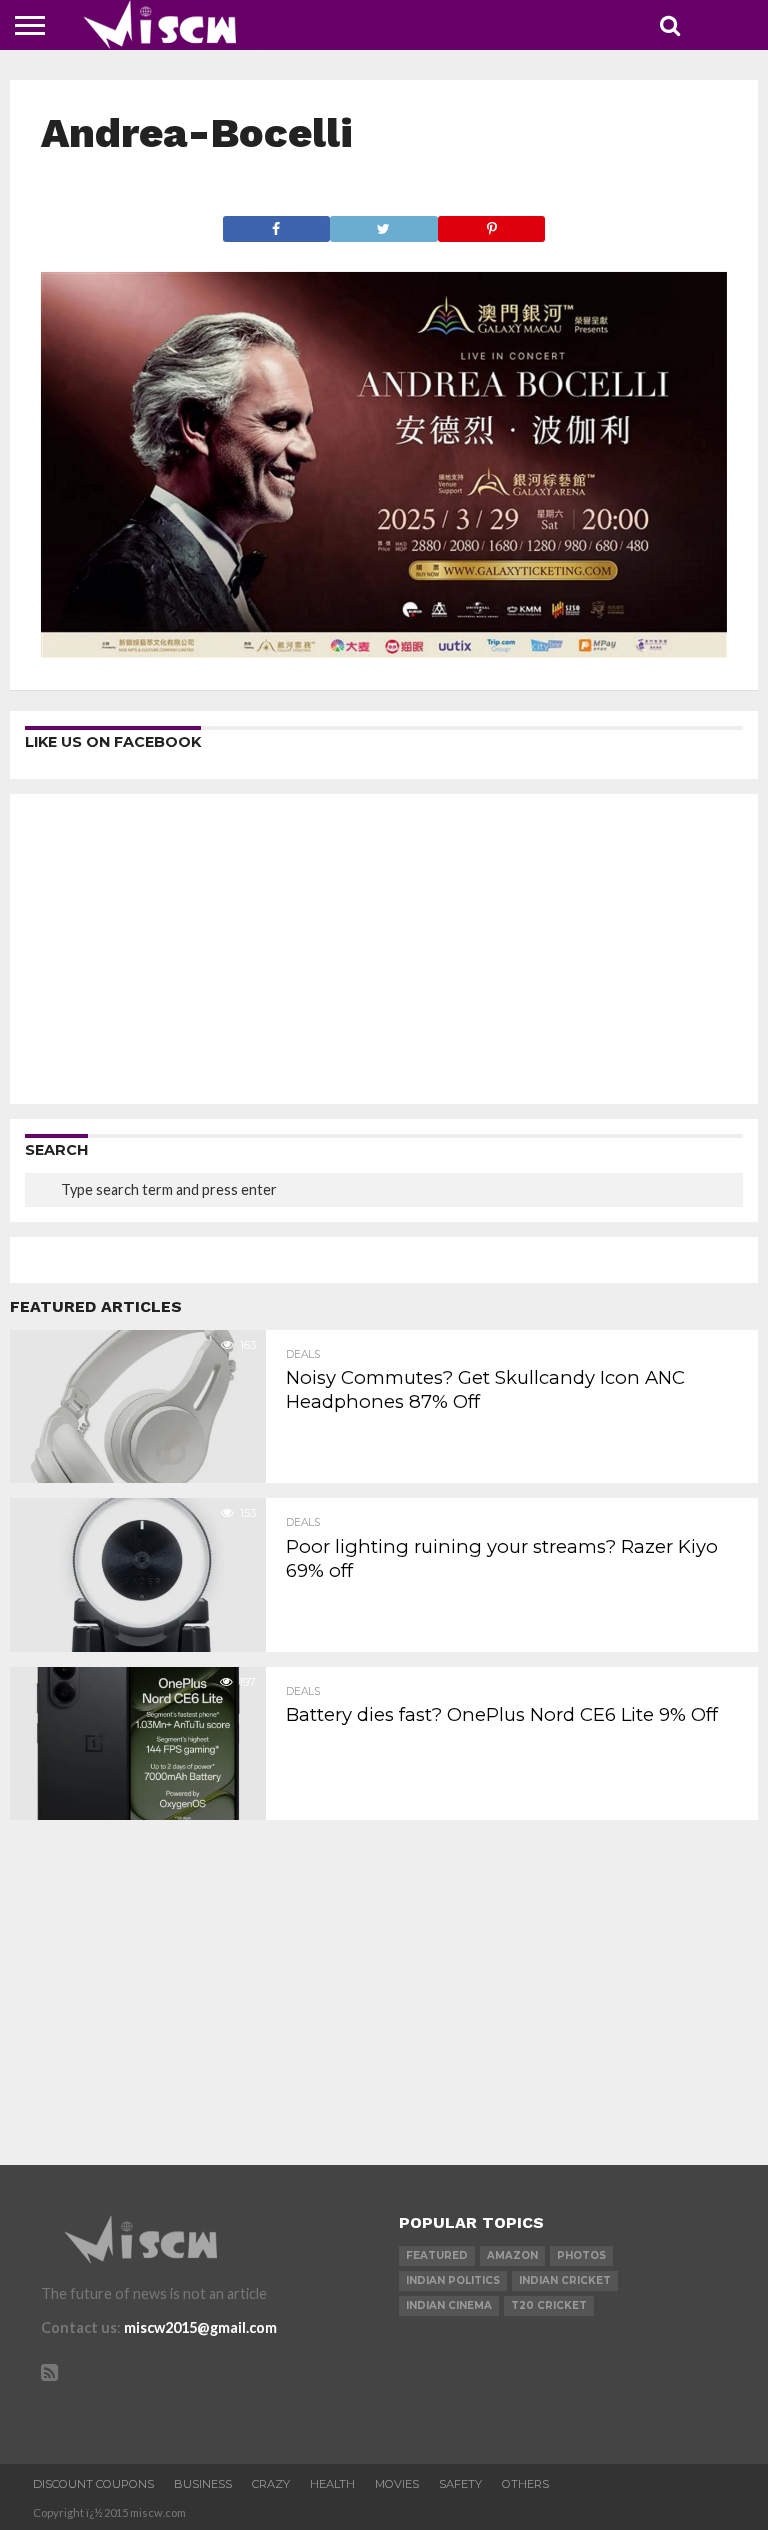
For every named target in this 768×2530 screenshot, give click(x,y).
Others (525, 2484)
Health (332, 2484)
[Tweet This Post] (384, 223)
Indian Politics (453, 2280)
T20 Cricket (549, 2305)
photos (581, 2255)
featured (437, 2255)
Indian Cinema (449, 2305)
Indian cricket (565, 2280)
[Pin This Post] (492, 223)
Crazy (271, 2484)
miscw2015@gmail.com (200, 2327)
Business (203, 2484)
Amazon (512, 2255)
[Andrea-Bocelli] (384, 651)
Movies (397, 2484)
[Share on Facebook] (276, 223)
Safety (460, 2484)
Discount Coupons (93, 2484)
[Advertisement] (383, 949)
